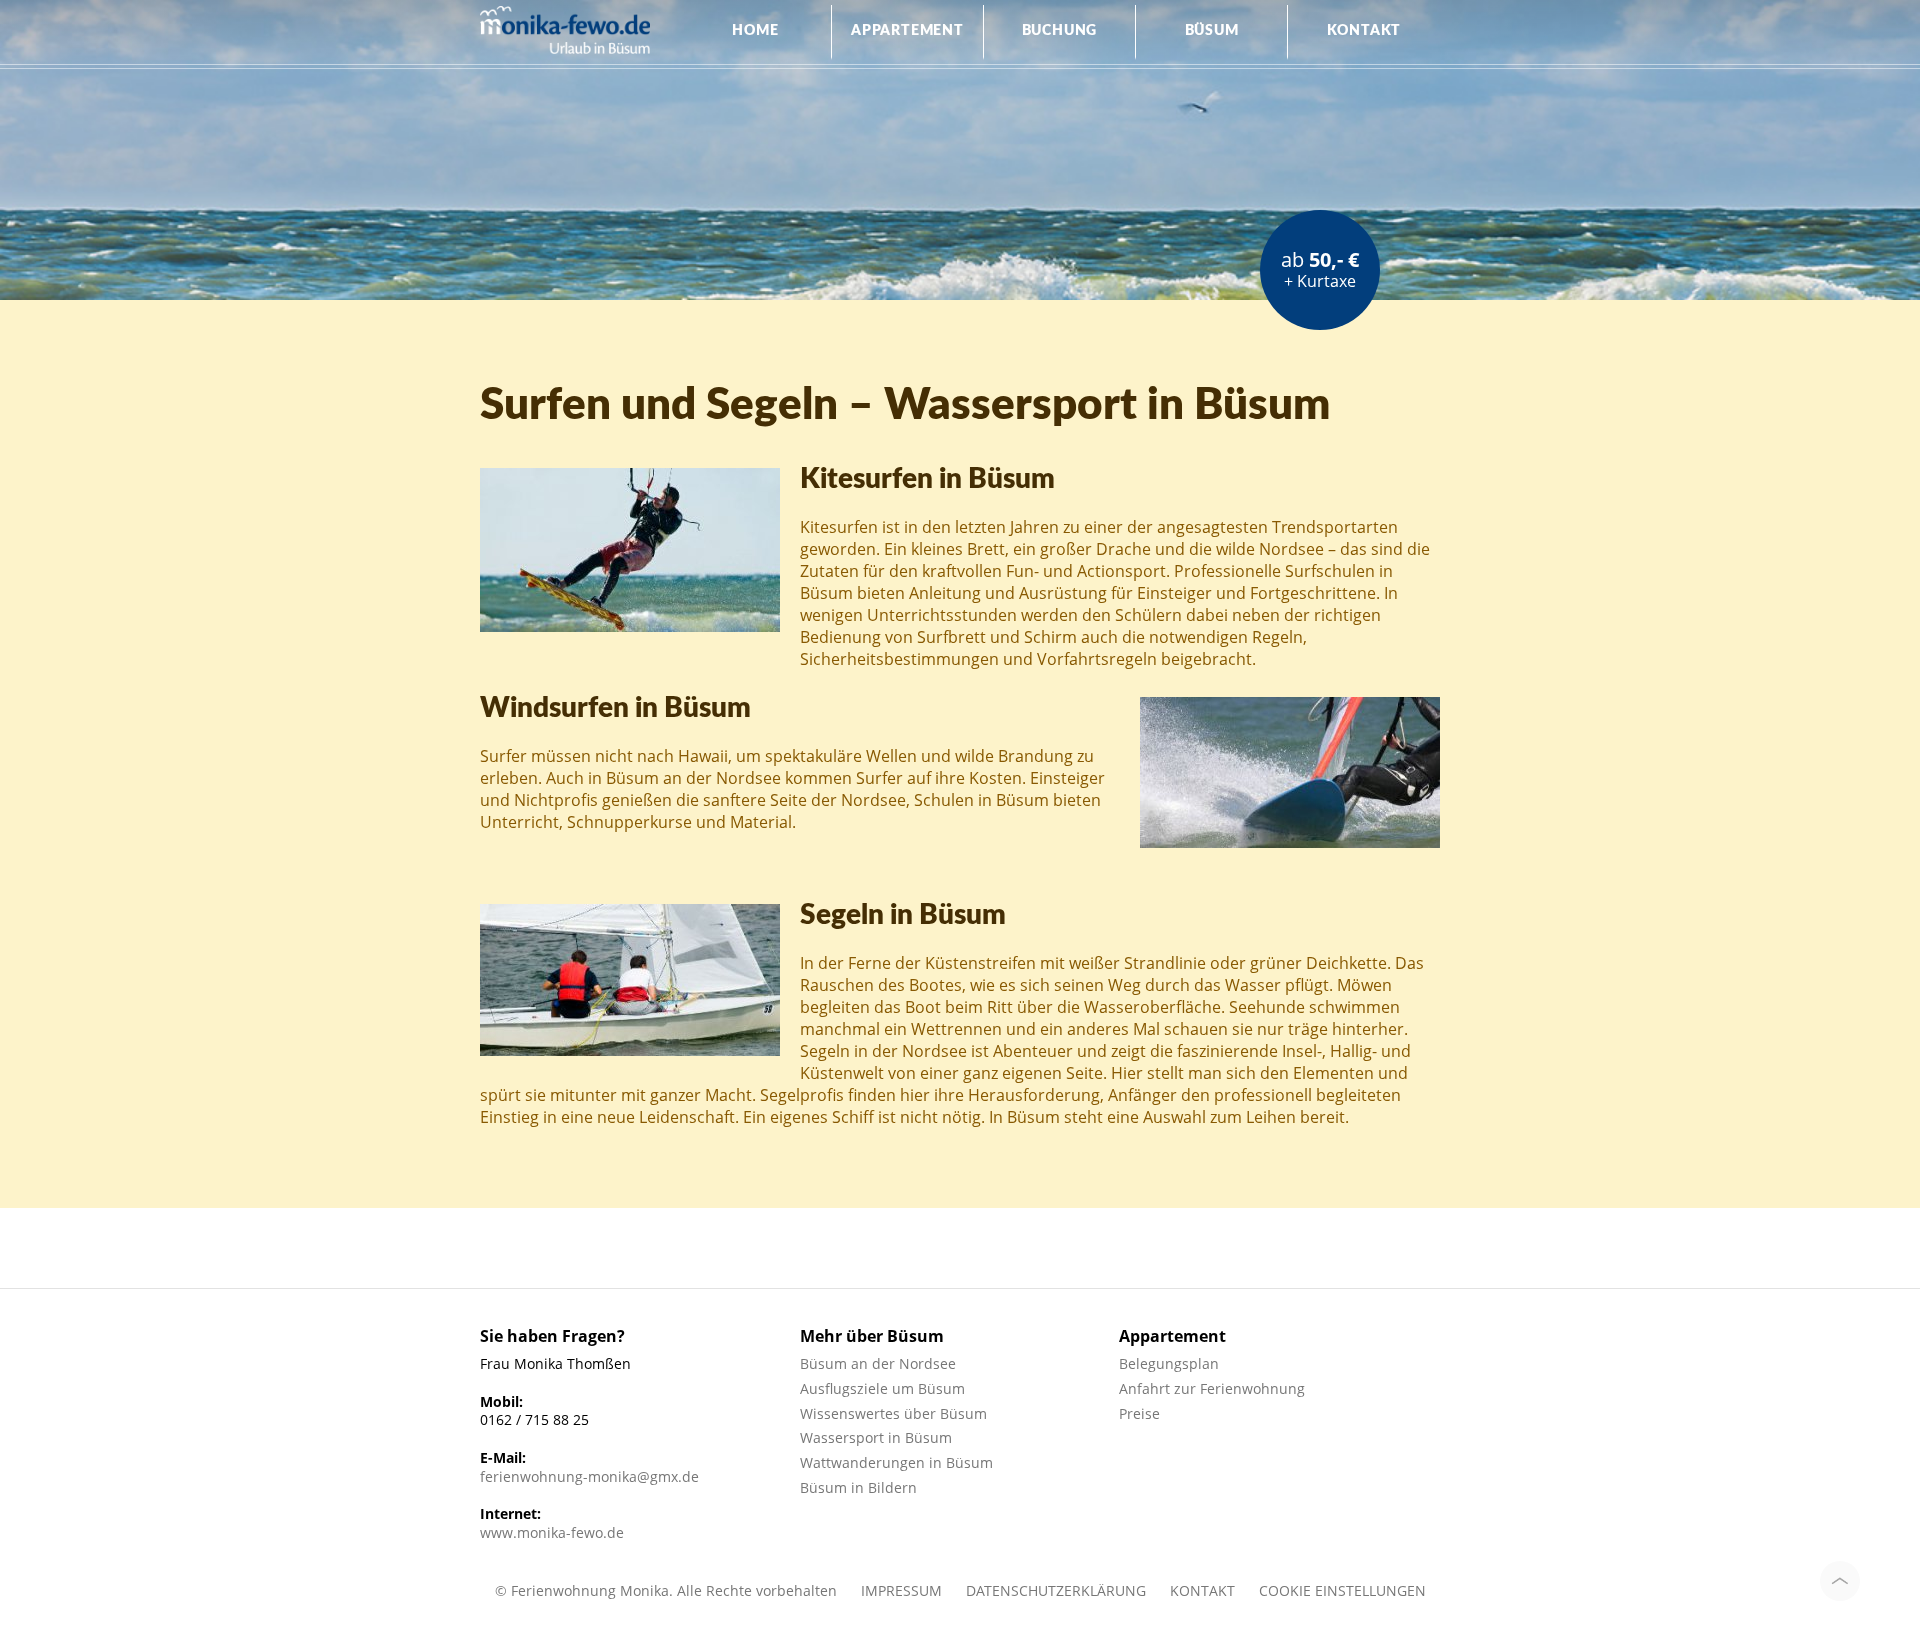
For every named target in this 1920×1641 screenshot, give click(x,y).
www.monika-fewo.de (552, 1532)
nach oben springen (1840, 1581)
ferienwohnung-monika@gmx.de (589, 1476)
